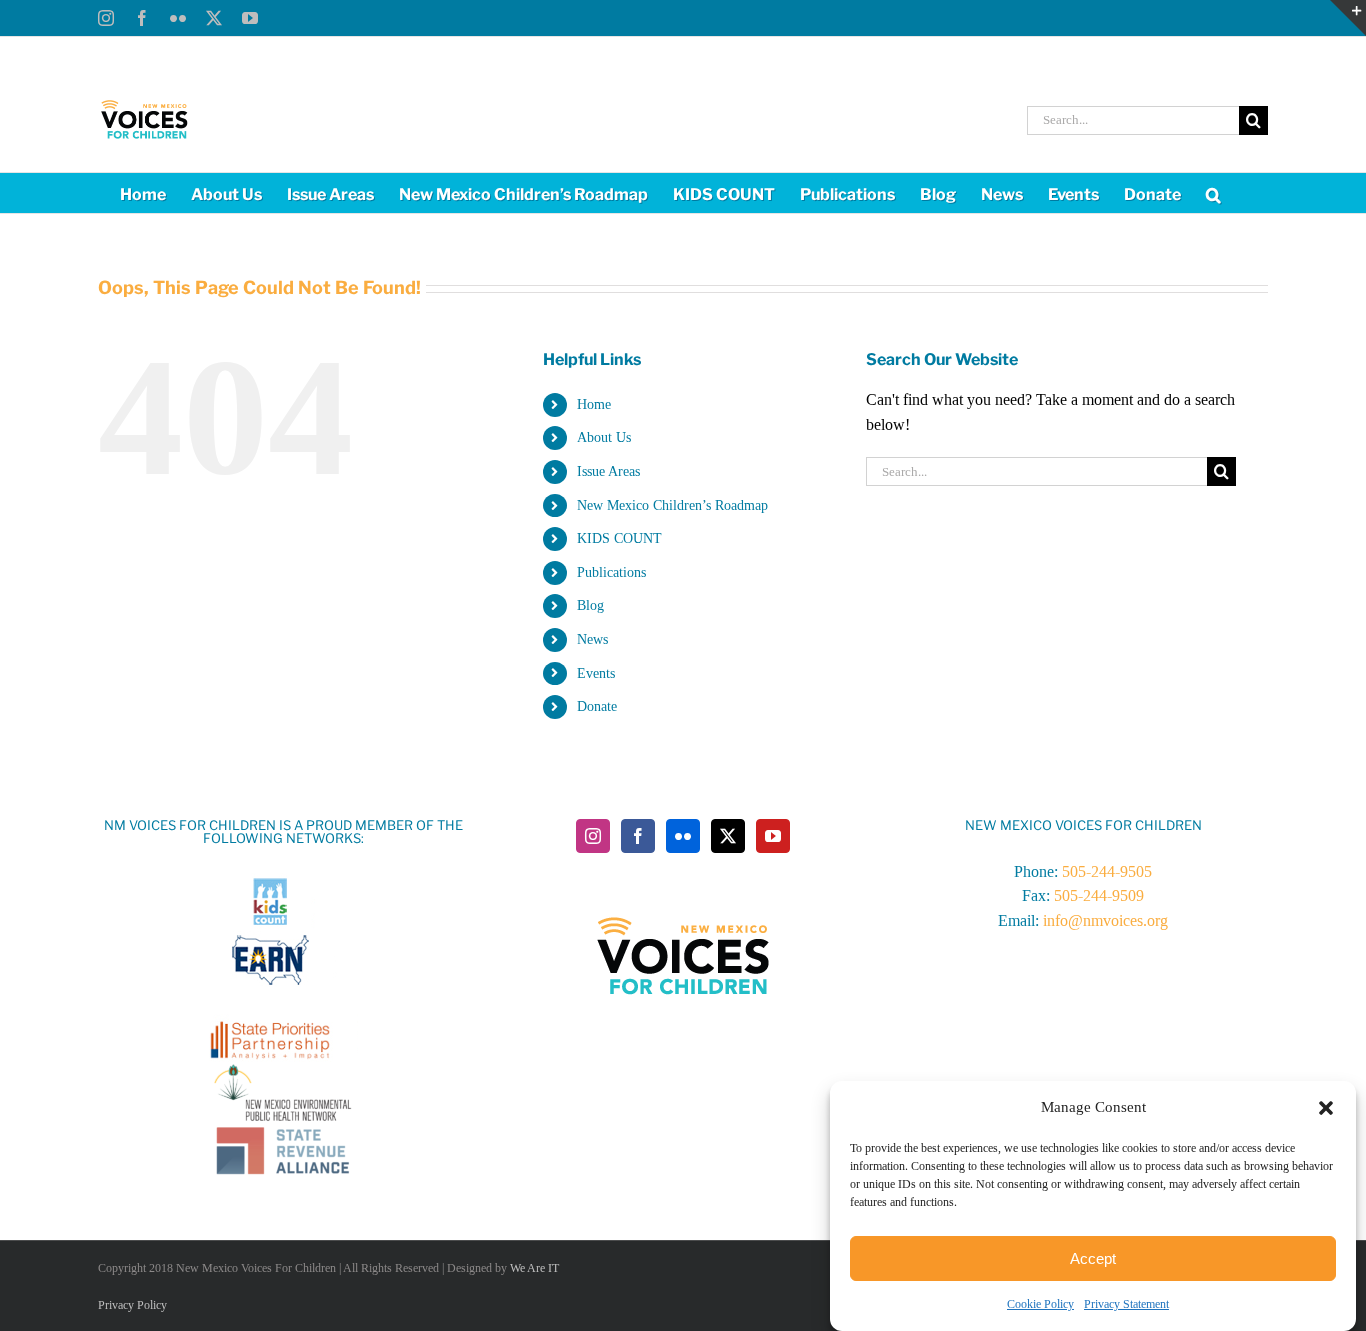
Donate (597, 706)
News (592, 639)
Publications (611, 572)
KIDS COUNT (619, 538)
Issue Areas (608, 471)
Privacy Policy (132, 1305)
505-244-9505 (1107, 871)
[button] (1326, 1108)
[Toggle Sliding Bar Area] (1348, 18)
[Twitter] (728, 836)
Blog (590, 605)
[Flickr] (683, 836)
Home (594, 404)
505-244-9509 (1099, 895)
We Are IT (534, 1268)
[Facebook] (638, 836)
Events (596, 673)
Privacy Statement (1126, 1304)
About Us (604, 437)
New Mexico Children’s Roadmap (672, 505)
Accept (1093, 1258)
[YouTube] (773, 836)
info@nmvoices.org (1105, 920)
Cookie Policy (1040, 1304)
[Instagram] (593, 836)
